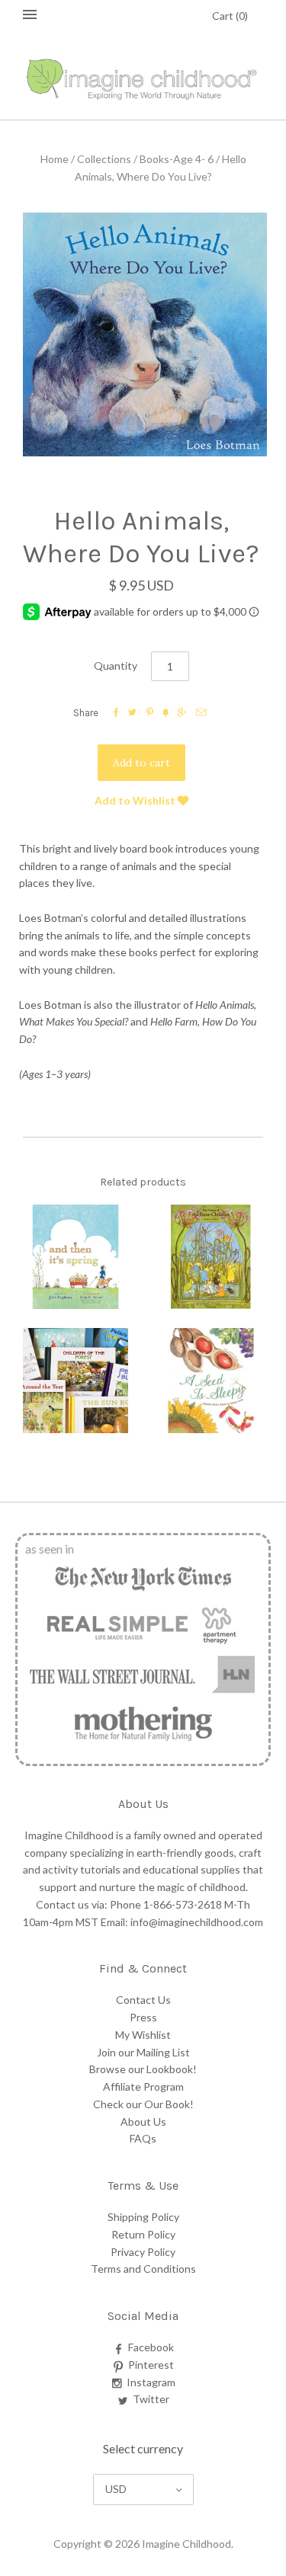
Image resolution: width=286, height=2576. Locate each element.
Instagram (151, 2382)
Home (55, 159)
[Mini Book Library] (76, 1381)
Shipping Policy (143, 2217)
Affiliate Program (143, 2086)
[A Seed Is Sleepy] (211, 1381)
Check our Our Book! (143, 2104)
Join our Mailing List (143, 2052)
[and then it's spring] (76, 1257)
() (230, 16)
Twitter (151, 2399)
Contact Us (143, 2000)
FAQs (143, 2138)
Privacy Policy (143, 2252)
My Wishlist (143, 2035)
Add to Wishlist (136, 800)
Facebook (151, 2347)
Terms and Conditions (143, 2269)
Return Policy (143, 2234)
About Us (143, 2122)
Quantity (116, 666)
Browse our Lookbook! (143, 2069)
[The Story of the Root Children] (211, 1257)
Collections (104, 159)
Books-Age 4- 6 (177, 159)
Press (143, 2017)
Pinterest (151, 2365)
